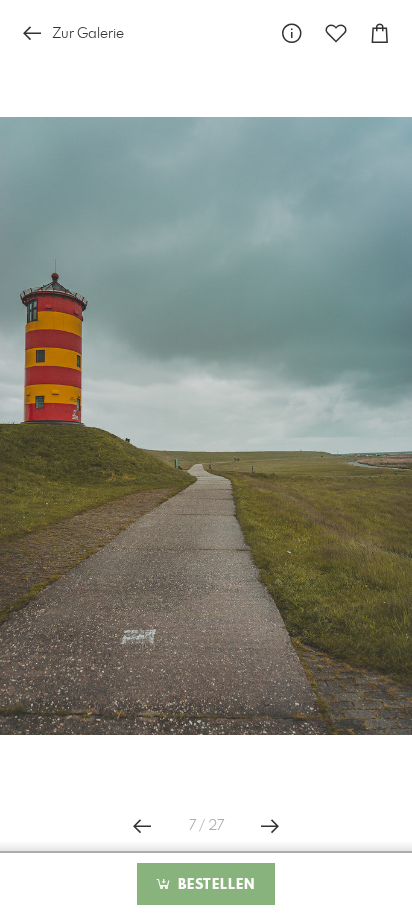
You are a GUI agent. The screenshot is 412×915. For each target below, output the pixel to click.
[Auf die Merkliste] (336, 33)
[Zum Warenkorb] (380, 33)
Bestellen (214, 885)
